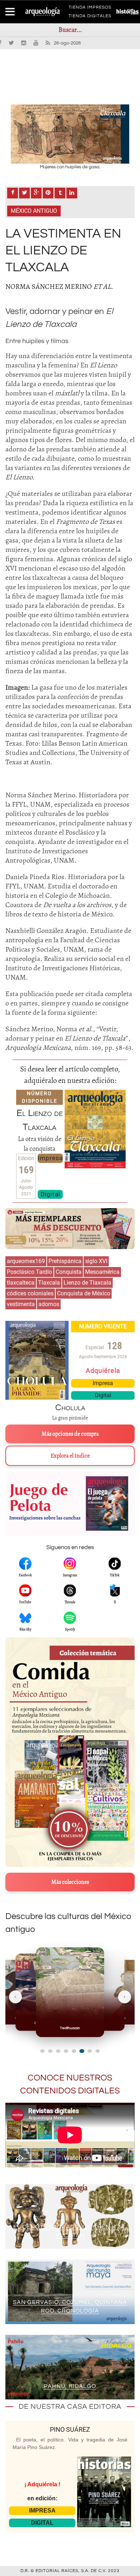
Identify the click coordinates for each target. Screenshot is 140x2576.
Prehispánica (65, 1261)
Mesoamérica (102, 1272)
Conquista (69, 1272)
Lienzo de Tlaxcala (87, 1283)
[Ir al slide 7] (90, 2051)
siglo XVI (96, 1261)
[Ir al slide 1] (42, 2051)
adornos (49, 1304)
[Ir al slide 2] (50, 2051)
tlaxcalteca (21, 1283)
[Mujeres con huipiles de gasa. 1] (70, 134)
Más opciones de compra (70, 1434)
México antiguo (34, 211)
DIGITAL (42, 2523)
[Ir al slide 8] (98, 2051)
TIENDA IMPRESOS (90, 9)
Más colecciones (70, 1882)
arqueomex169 (26, 1261)
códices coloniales (30, 1293)
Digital (50, 1194)
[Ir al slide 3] (58, 2051)
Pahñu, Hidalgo (70, 2386)
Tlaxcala (49, 1283)
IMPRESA (42, 2511)
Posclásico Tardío (29, 1272)
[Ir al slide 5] (74, 2051)
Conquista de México (84, 1293)
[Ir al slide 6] (82, 2051)
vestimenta (21, 1304)
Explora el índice (70, 1456)
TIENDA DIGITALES (90, 17)
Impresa (50, 1158)
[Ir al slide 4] (66, 2051)
